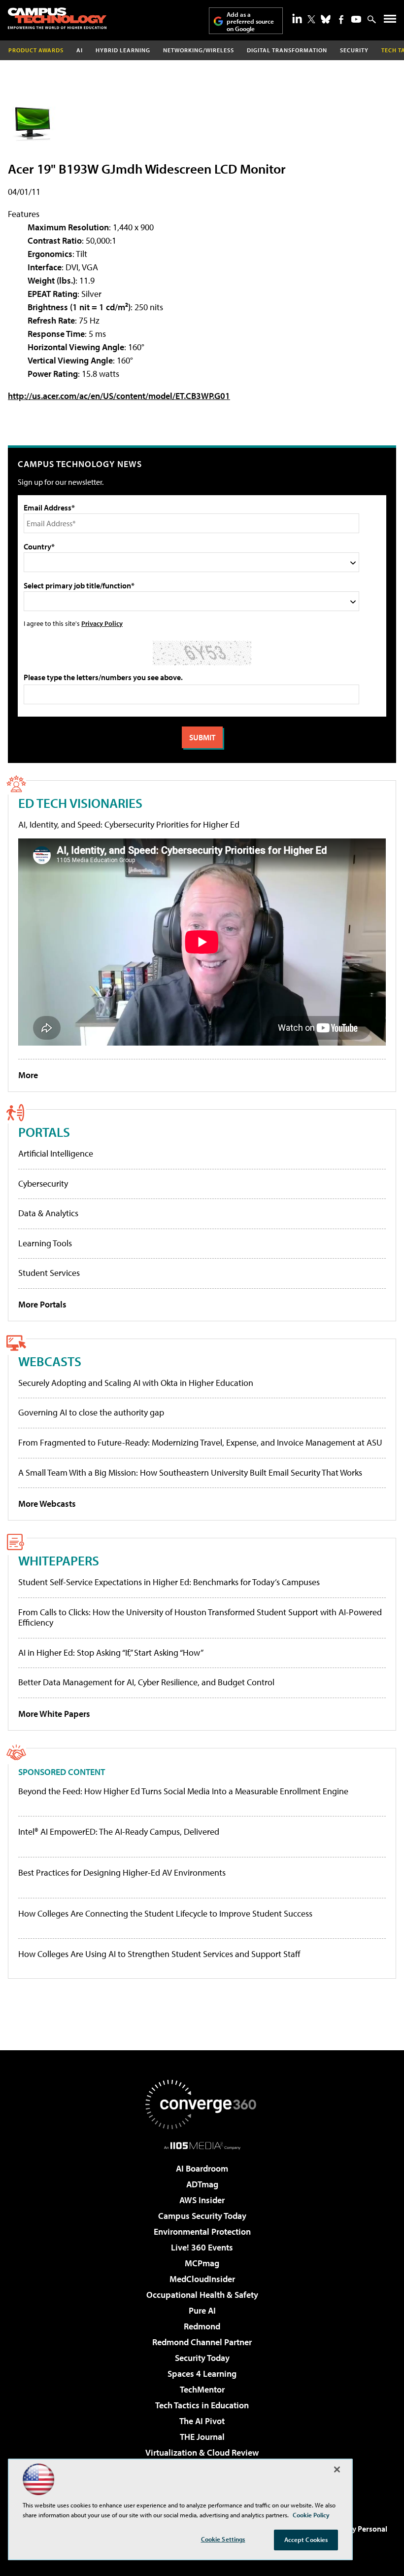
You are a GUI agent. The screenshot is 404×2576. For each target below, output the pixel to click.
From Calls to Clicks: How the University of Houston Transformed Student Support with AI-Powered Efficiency (200, 1617)
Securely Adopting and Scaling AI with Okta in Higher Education (136, 1383)
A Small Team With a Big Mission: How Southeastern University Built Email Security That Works (190, 1472)
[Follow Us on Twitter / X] (311, 19)
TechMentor (202, 2389)
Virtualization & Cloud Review (202, 2452)
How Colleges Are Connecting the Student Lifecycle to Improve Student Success (165, 1914)
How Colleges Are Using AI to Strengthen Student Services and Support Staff (159, 1954)
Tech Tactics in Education (202, 2405)
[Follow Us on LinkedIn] (297, 18)
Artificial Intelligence (56, 1153)
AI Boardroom (202, 2168)
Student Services (49, 1273)
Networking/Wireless (199, 50)
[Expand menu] (390, 21)
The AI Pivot (202, 2421)
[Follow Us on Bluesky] (326, 19)
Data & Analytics (48, 1213)
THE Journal (202, 2437)
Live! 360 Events (202, 2247)
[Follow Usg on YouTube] (356, 19)
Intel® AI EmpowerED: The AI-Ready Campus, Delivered (119, 1832)
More (28, 1075)
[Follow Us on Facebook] (341, 19)
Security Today (202, 2358)
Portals (44, 1132)
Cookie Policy (311, 2515)
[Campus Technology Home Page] (57, 18)
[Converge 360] (202, 2104)
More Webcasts (47, 1504)
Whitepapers (59, 1560)
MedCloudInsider (202, 2279)
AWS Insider (202, 2200)
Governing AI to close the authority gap (91, 1412)
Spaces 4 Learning (202, 2374)
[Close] (337, 2469)
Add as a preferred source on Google (250, 21)
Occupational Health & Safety (202, 2295)
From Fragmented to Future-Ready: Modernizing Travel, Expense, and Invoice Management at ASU (200, 1442)
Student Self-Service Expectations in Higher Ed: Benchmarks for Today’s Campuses (169, 1582)
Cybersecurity (43, 1183)
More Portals (42, 1304)
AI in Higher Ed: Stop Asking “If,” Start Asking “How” (111, 1652)
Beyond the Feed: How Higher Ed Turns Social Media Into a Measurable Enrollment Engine (183, 1791)
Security (354, 50)
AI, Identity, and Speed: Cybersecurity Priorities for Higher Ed (129, 824)
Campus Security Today (202, 2216)
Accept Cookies (306, 2540)
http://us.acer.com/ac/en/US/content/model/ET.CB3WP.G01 (119, 396)
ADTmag (202, 2184)
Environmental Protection (202, 2231)
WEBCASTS (50, 1361)
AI (80, 50)
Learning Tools (45, 1243)
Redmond (202, 2326)
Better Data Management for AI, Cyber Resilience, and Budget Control (146, 1682)
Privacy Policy (102, 623)
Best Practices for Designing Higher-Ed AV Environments (122, 1873)
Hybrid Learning (123, 50)
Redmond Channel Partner (202, 2342)
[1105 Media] (202, 2145)
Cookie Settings (223, 2539)
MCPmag (202, 2263)
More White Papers (54, 1714)
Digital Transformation (287, 50)
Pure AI (202, 2310)
